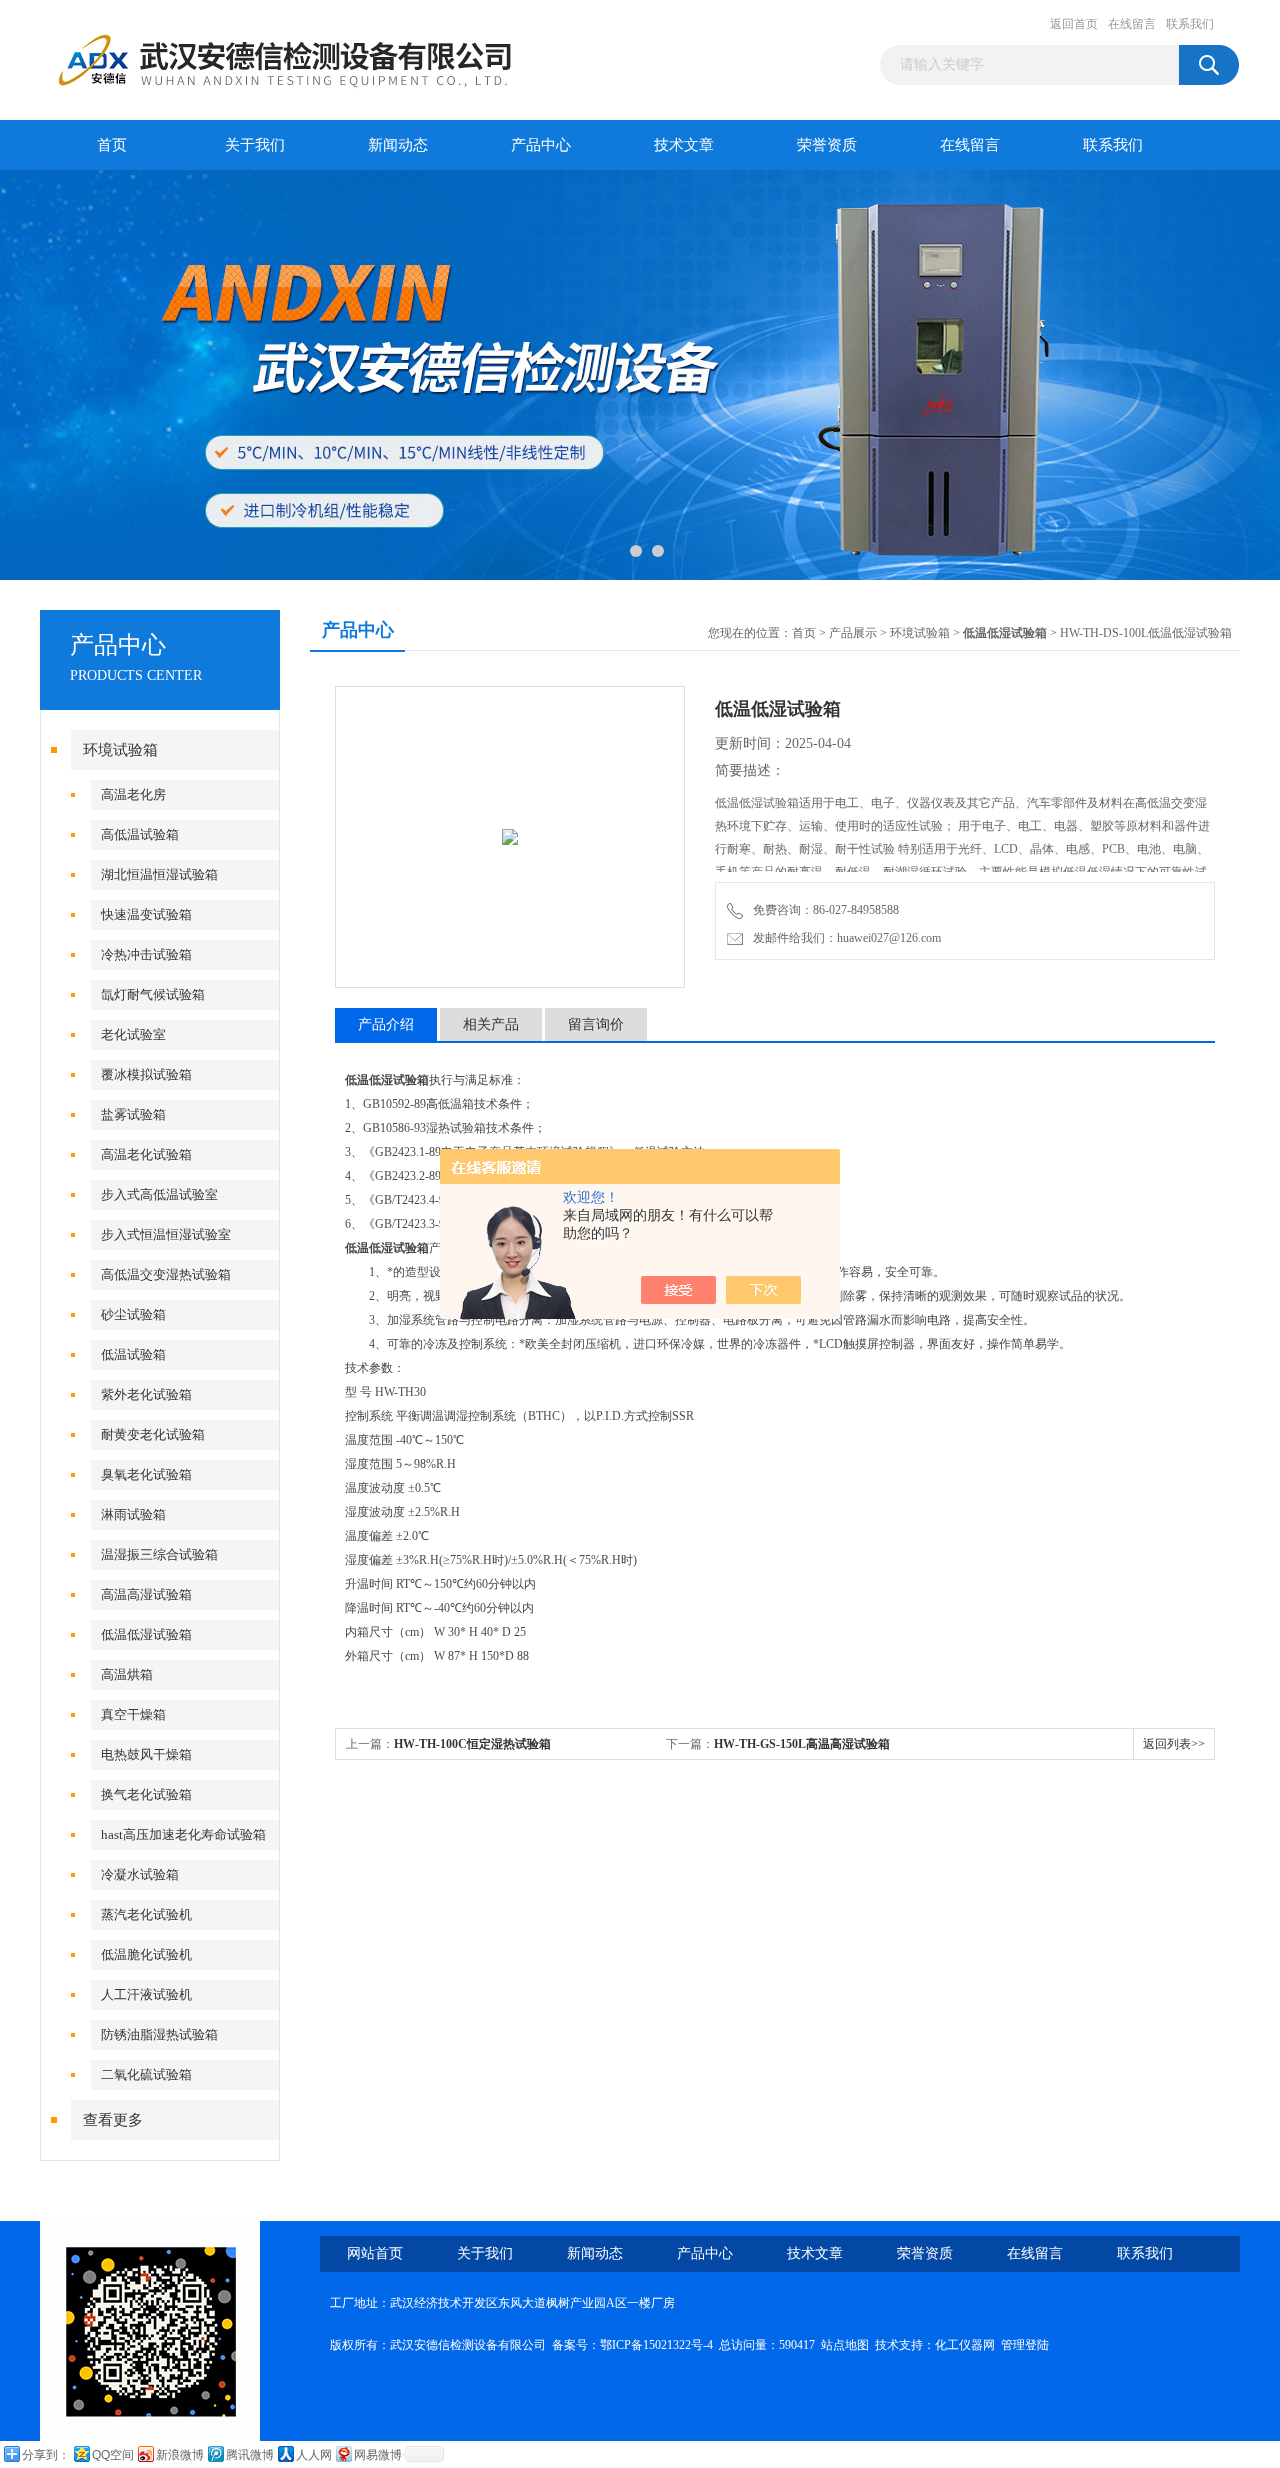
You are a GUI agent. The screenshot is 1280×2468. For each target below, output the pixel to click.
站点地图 (845, 2345)
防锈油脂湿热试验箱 (159, 2034)
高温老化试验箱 (146, 1154)
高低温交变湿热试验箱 (166, 1274)
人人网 (314, 2455)
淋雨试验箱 (133, 1514)
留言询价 (596, 1024)
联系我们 (1190, 24)
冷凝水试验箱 (140, 1874)
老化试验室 (133, 1034)
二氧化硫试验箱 (146, 2074)
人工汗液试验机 (146, 1994)
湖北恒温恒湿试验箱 (159, 874)
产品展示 (853, 633)
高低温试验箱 (140, 834)
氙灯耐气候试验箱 (153, 994)
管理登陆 (1025, 2345)
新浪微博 (180, 2455)
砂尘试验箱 (133, 1314)
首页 (112, 145)
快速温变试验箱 (146, 914)
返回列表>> (1174, 1744)
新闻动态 (398, 145)
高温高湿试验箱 (146, 1594)
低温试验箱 (133, 1354)
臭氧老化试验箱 (146, 1474)
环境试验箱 (120, 750)
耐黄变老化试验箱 (153, 1434)
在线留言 (1132, 24)
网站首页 (375, 2253)
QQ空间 (113, 2455)
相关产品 (491, 1024)
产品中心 (541, 145)
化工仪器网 (965, 2345)
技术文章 (684, 145)
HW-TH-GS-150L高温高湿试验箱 (802, 1744)
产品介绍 (386, 1024)
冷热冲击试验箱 (146, 954)
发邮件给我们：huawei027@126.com (844, 938)
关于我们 (255, 145)
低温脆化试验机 (146, 1954)
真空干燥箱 (133, 1714)
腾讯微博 (250, 2455)
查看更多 (113, 2120)
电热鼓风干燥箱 (146, 1754)
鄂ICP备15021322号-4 (656, 2345)
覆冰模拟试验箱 (146, 1074)
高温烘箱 (127, 1674)
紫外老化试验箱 (146, 1394)
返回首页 (1074, 24)
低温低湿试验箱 (146, 1634)
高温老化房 (133, 794)
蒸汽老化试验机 (146, 1914)
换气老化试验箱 (146, 1794)
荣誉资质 (827, 145)
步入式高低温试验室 (159, 1194)
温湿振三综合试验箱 (159, 1554)
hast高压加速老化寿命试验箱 (183, 1834)
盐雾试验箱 (133, 1114)
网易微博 (378, 2455)
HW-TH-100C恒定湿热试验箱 (472, 1744)
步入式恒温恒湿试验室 (166, 1234)
